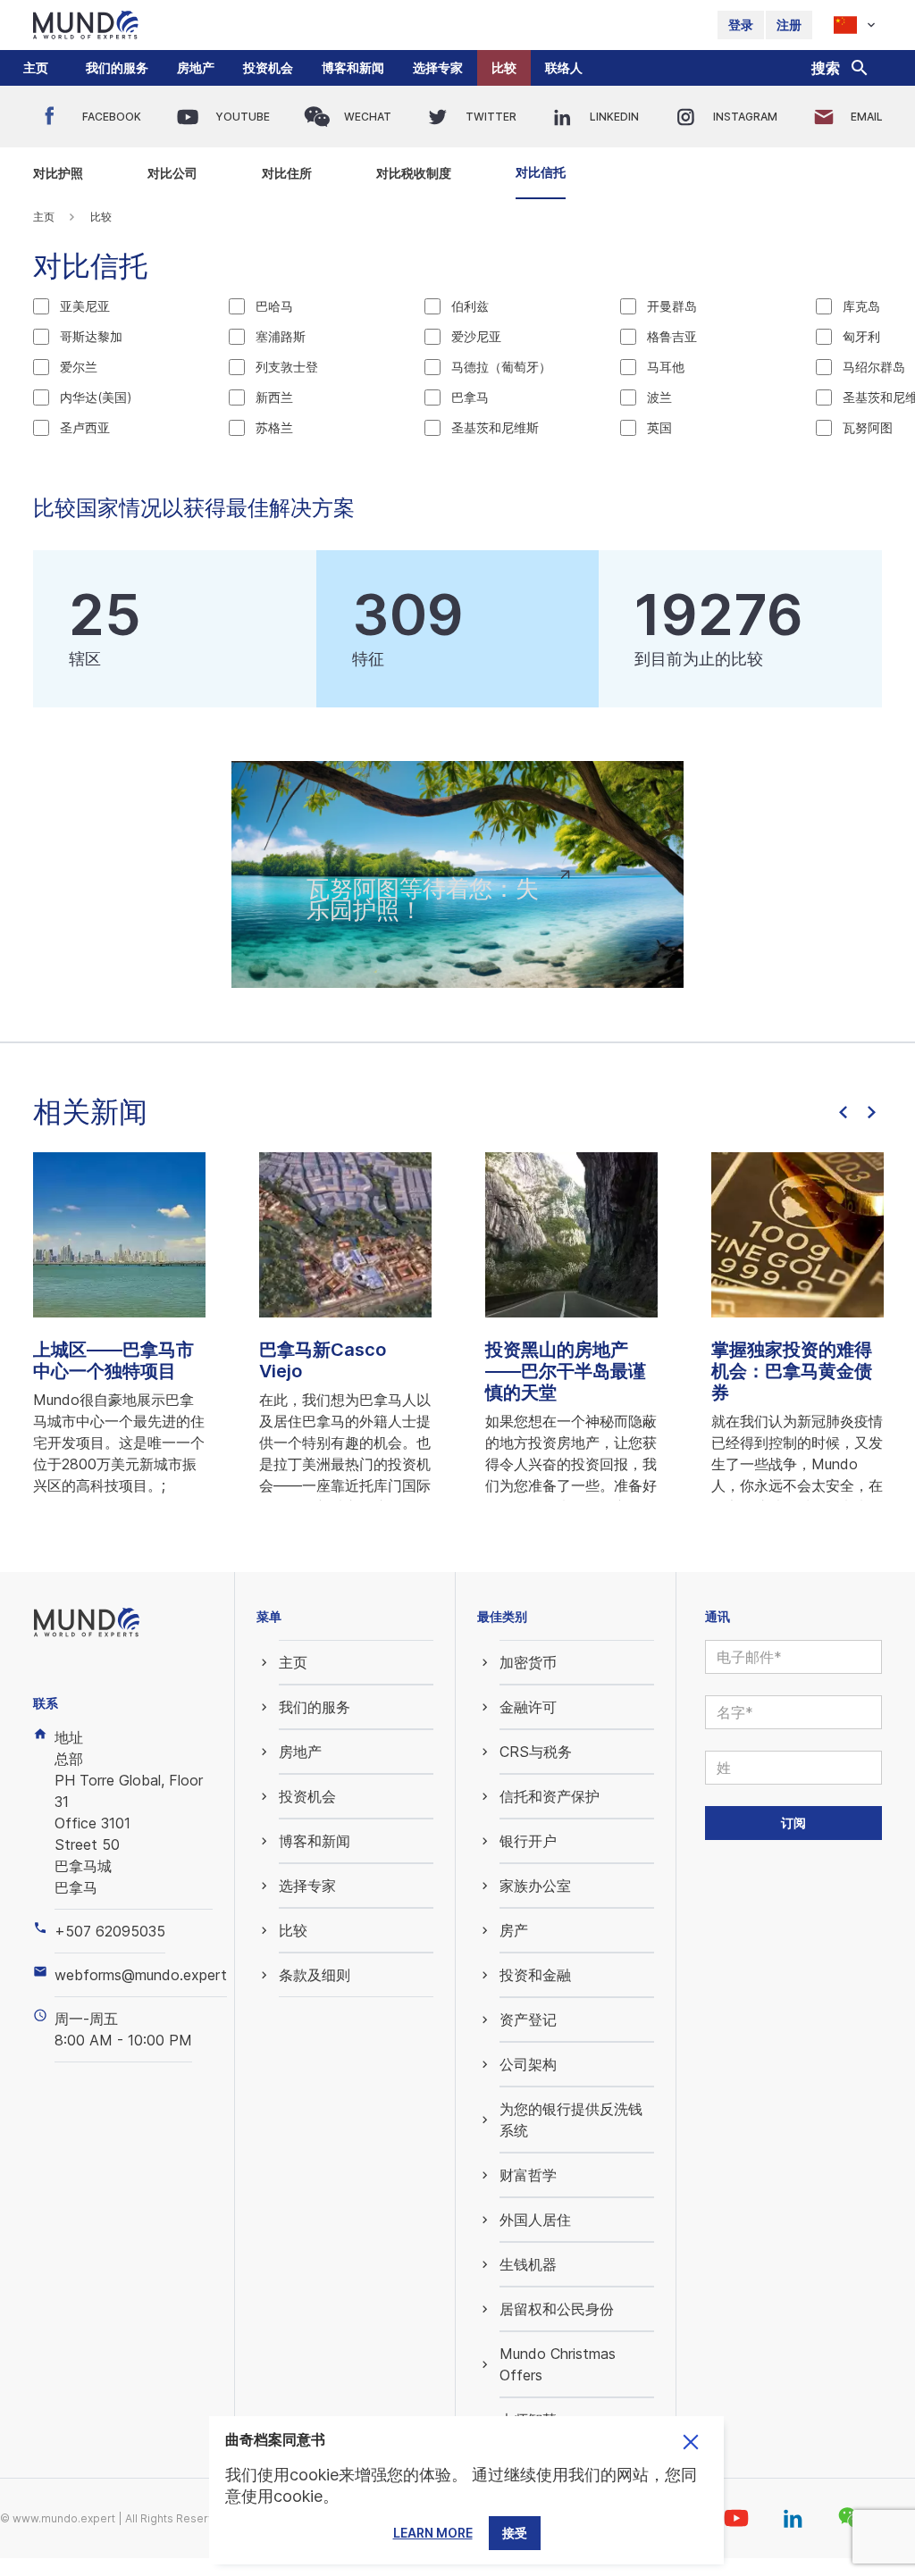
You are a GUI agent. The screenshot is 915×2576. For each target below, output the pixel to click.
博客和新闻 (353, 67)
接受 (515, 2533)
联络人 (564, 67)
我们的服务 (117, 67)
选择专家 (438, 67)
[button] (117, 68)
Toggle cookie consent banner (691, 2442)
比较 (504, 67)
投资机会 (268, 67)
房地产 (196, 67)
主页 (36, 67)
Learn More (433, 2533)
